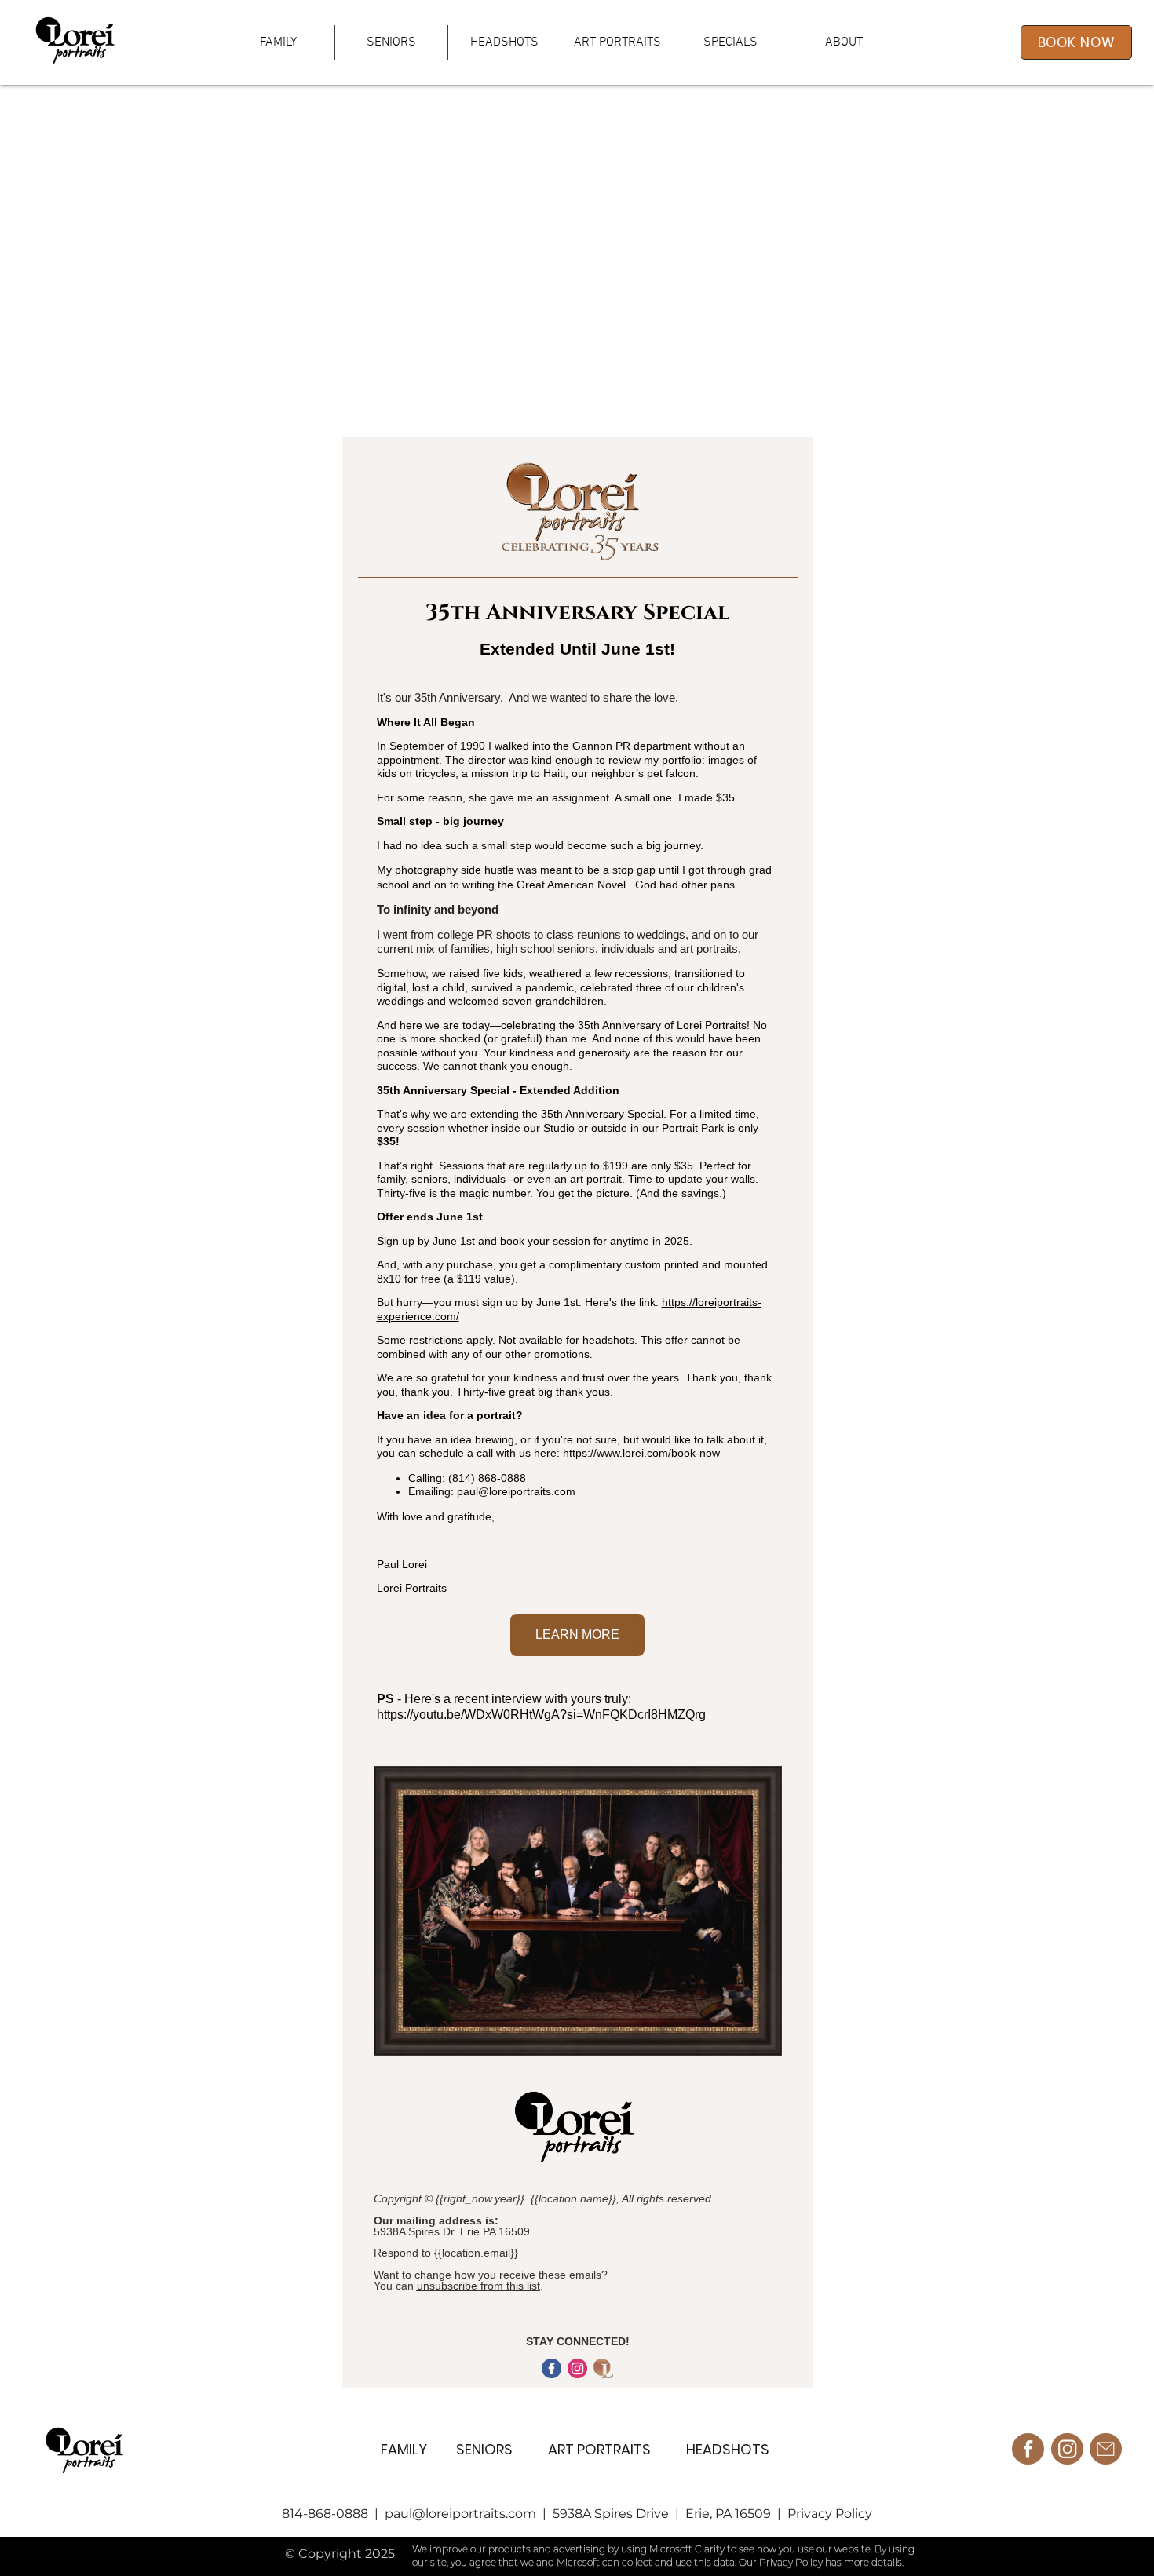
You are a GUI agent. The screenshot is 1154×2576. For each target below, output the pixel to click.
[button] (617, 42)
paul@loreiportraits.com (462, 2514)
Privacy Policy (830, 2514)
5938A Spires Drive (611, 2514)
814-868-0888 (327, 2514)
